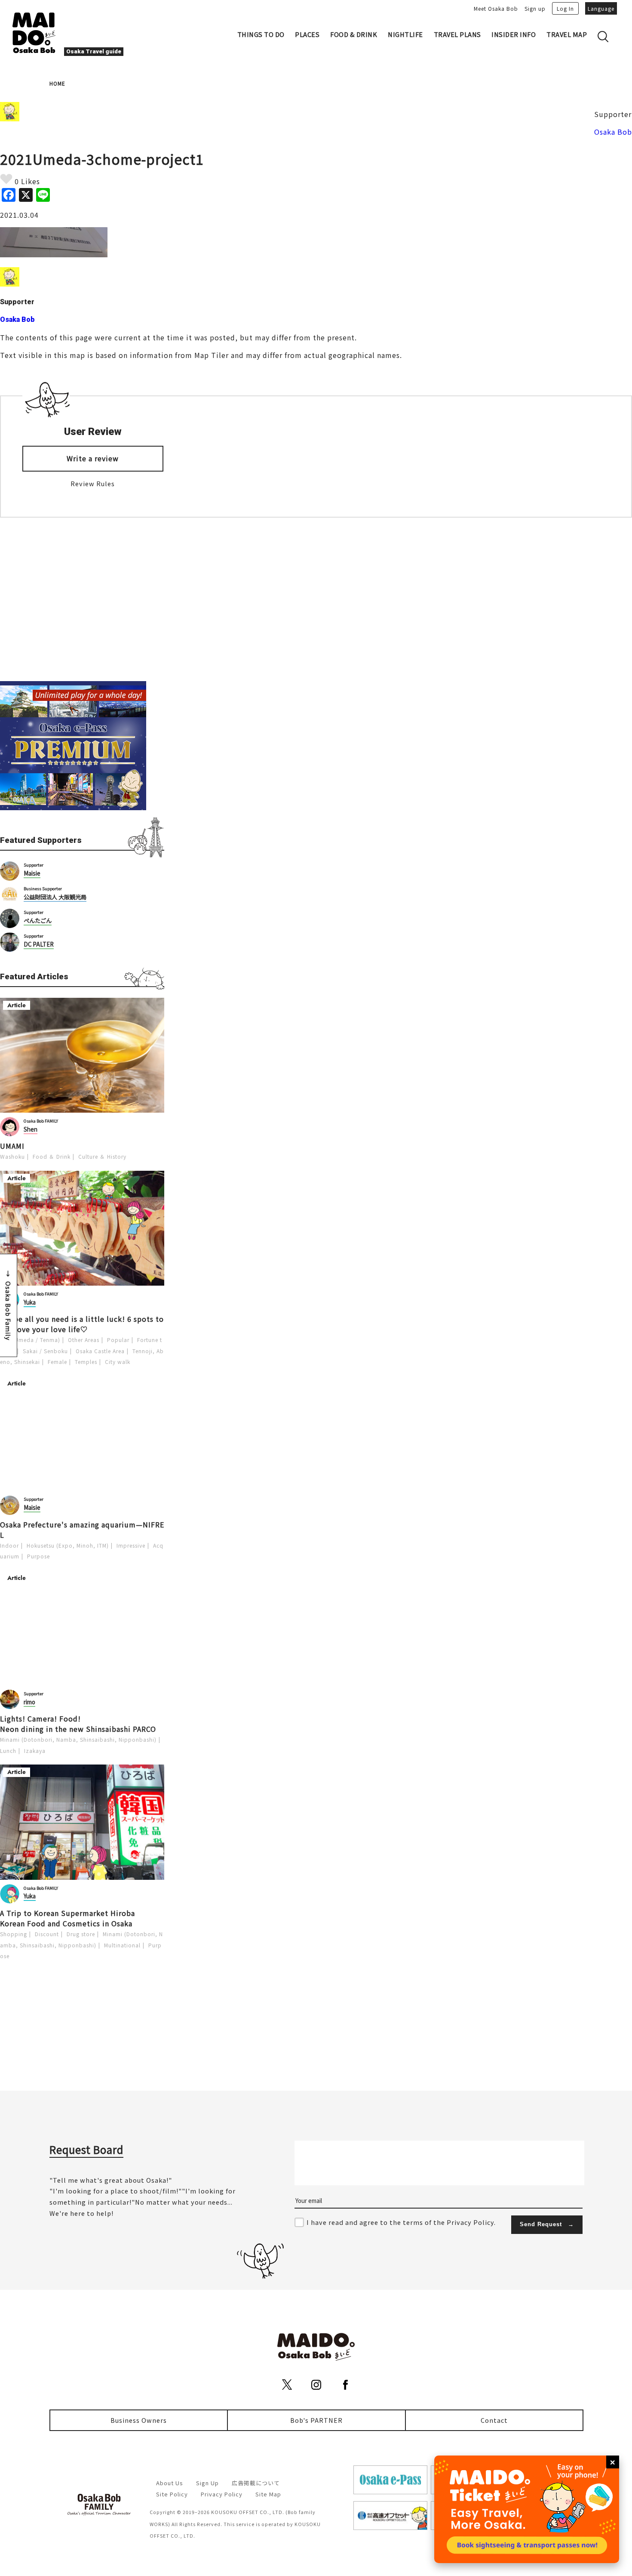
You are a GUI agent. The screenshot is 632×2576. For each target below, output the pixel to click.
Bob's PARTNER (316, 2420)
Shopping (14, 1934)
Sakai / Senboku (45, 1351)
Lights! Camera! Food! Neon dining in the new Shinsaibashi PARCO (78, 1724)
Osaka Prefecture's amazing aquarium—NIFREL (82, 1530)
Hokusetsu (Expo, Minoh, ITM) (68, 1545)
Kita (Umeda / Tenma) (30, 1340)
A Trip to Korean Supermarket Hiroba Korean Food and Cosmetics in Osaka (67, 1918)
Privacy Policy (222, 2494)
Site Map (268, 2494)
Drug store (81, 1934)
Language (601, 8)
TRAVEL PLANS (457, 34)
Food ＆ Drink (52, 1156)
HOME (57, 83)
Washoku (12, 1156)
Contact (494, 2420)
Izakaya (35, 1751)
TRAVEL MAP (567, 34)
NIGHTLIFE (405, 34)
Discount (47, 1934)
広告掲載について (256, 2483)
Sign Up (207, 2483)
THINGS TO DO (261, 34)
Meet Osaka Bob (496, 8)
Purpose (38, 1556)
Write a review (93, 458)
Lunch (8, 1751)
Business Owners (139, 2420)
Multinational (122, 1945)
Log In (565, 8)
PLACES (307, 34)
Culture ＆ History (102, 1156)
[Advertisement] (82, 599)
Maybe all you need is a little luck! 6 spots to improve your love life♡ (82, 1324)
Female (57, 1362)
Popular (118, 1340)
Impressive (131, 1545)
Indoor (9, 1545)
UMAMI (12, 1146)
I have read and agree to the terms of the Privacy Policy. (401, 2222)
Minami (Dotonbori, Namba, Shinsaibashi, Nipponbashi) (78, 1739)
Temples (86, 1362)
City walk (118, 1362)
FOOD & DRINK (354, 34)
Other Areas (84, 1340)
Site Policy (172, 2494)
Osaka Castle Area (100, 1351)
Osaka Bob (613, 132)
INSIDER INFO (514, 34)
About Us (170, 2483)
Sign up (535, 8)
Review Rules (93, 483)
